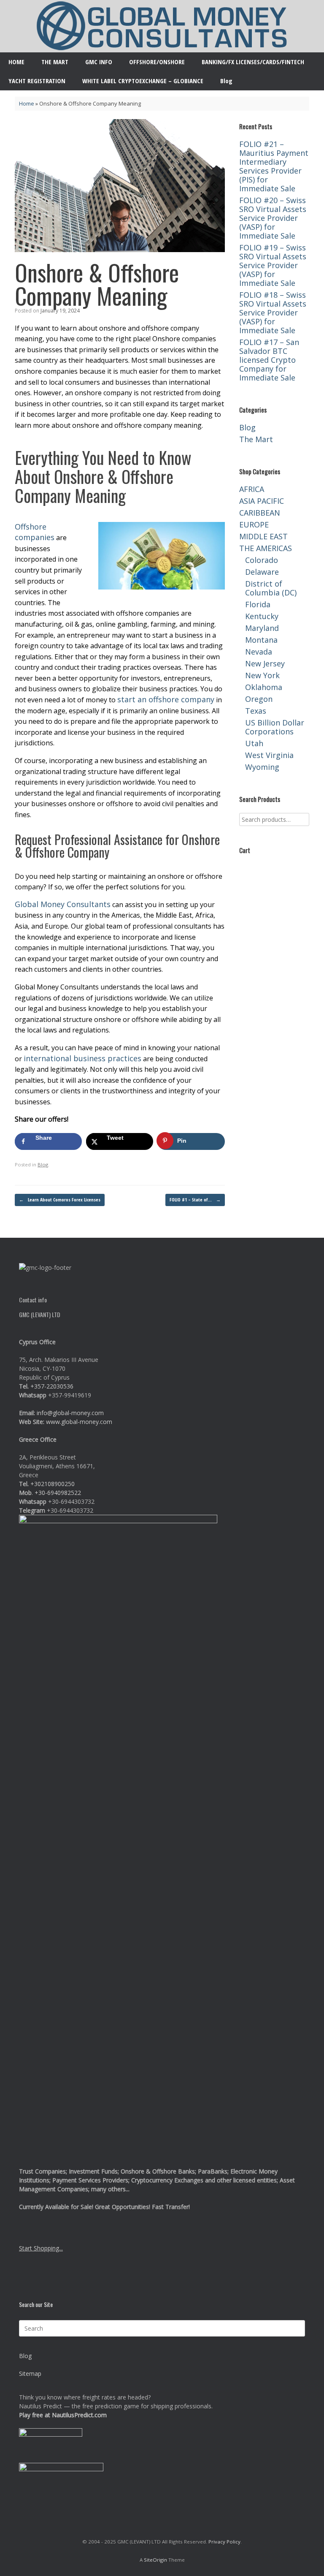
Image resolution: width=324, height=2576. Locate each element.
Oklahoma (264, 687)
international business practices (82, 1058)
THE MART (55, 62)
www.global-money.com (79, 1422)
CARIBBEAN (260, 513)
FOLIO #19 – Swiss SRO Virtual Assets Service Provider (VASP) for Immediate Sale (273, 265)
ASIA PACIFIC (262, 501)
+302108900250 (53, 1484)
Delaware (262, 572)
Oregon (259, 699)
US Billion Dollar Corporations (275, 727)
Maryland (262, 628)
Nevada (259, 652)
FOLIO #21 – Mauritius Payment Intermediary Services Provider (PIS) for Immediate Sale (274, 166)
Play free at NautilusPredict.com (63, 2415)
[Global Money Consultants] (162, 26)
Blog (226, 81)
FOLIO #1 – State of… (195, 1200)
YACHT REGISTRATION (37, 81)
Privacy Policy (224, 2542)
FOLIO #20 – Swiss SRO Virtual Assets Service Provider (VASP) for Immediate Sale (273, 218)
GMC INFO (99, 62)
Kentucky (262, 616)
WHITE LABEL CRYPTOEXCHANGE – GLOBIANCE (143, 81)
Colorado (262, 560)
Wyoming (262, 767)
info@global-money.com (70, 1413)
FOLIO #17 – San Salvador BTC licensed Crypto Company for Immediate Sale (269, 360)
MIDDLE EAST (263, 536)
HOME (16, 62)
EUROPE (254, 524)
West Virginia (269, 755)
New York (262, 675)
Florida (258, 604)
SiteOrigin (155, 2560)
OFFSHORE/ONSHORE (157, 62)
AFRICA (252, 489)
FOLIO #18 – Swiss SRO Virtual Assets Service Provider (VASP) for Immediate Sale (273, 312)
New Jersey (265, 663)
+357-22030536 (52, 1386)
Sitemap (30, 2374)
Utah (254, 743)
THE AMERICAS (266, 548)
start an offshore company (166, 699)
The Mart (256, 439)
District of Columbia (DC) (271, 588)
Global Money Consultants (63, 904)
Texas (256, 711)
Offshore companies (35, 532)
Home (27, 103)
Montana (261, 640)
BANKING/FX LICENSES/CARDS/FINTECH (253, 62)
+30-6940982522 (58, 1493)
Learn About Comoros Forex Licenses (60, 1200)
